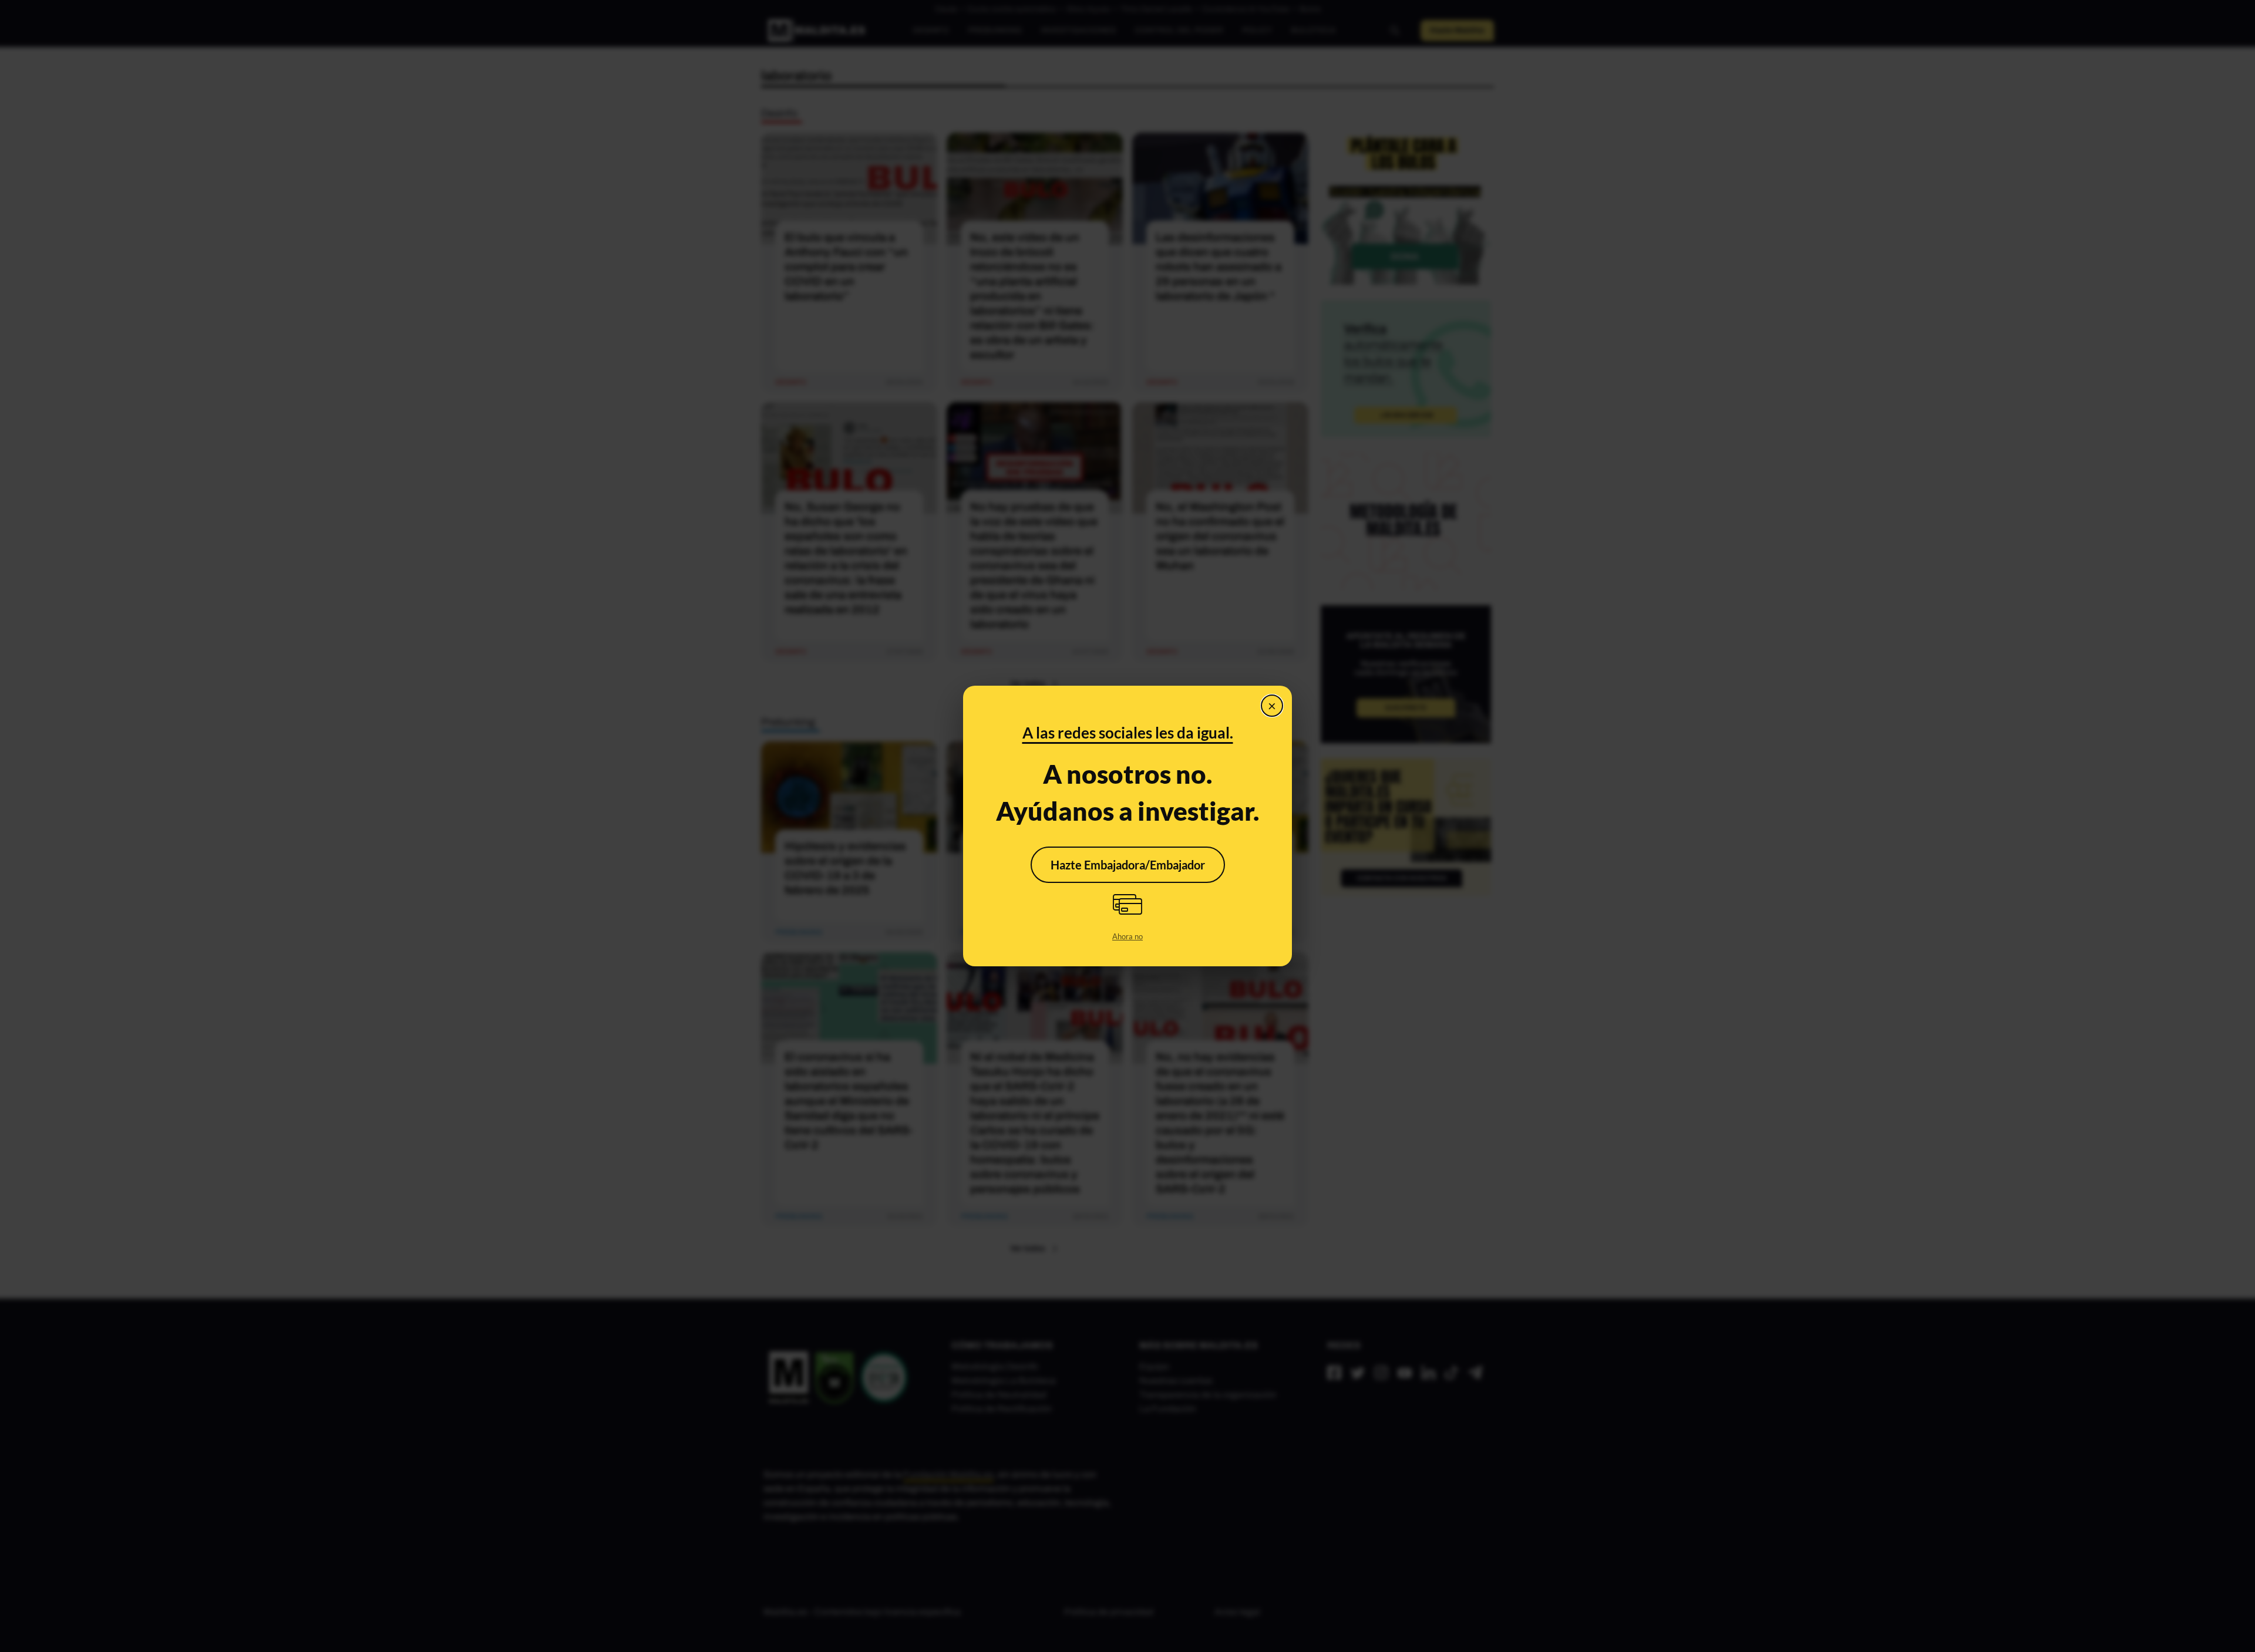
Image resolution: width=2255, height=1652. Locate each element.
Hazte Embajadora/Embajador (1128, 865)
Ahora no (1127, 936)
